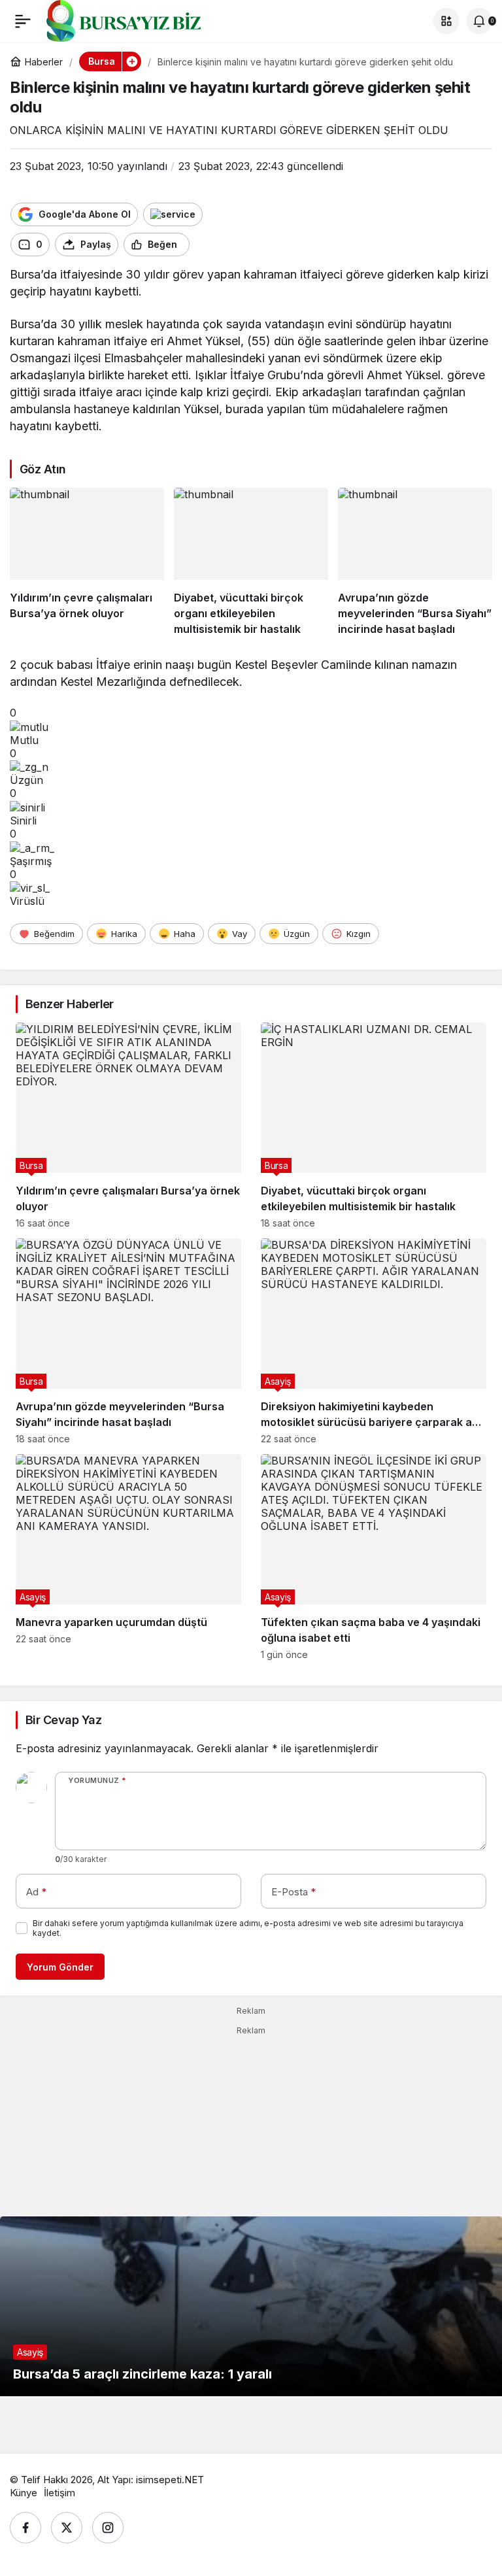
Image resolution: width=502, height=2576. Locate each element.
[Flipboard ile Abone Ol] (173, 214)
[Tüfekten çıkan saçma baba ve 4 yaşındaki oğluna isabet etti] (374, 1557)
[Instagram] (108, 2528)
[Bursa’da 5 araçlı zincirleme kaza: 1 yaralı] (251, 2306)
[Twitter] (67, 2528)
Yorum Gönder (60, 1967)
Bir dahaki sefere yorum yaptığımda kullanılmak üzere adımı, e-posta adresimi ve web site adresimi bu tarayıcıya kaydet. (248, 1928)
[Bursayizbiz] (144, 20)
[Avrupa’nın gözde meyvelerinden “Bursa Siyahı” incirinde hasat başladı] (415, 563)
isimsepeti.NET (170, 2480)
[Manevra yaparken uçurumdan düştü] (128, 1557)
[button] (446, 21)
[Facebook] (25, 2528)
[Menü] (23, 21)
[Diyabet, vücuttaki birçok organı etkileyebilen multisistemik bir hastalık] (251, 563)
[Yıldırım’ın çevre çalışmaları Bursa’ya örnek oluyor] (87, 563)
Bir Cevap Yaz (63, 1720)
